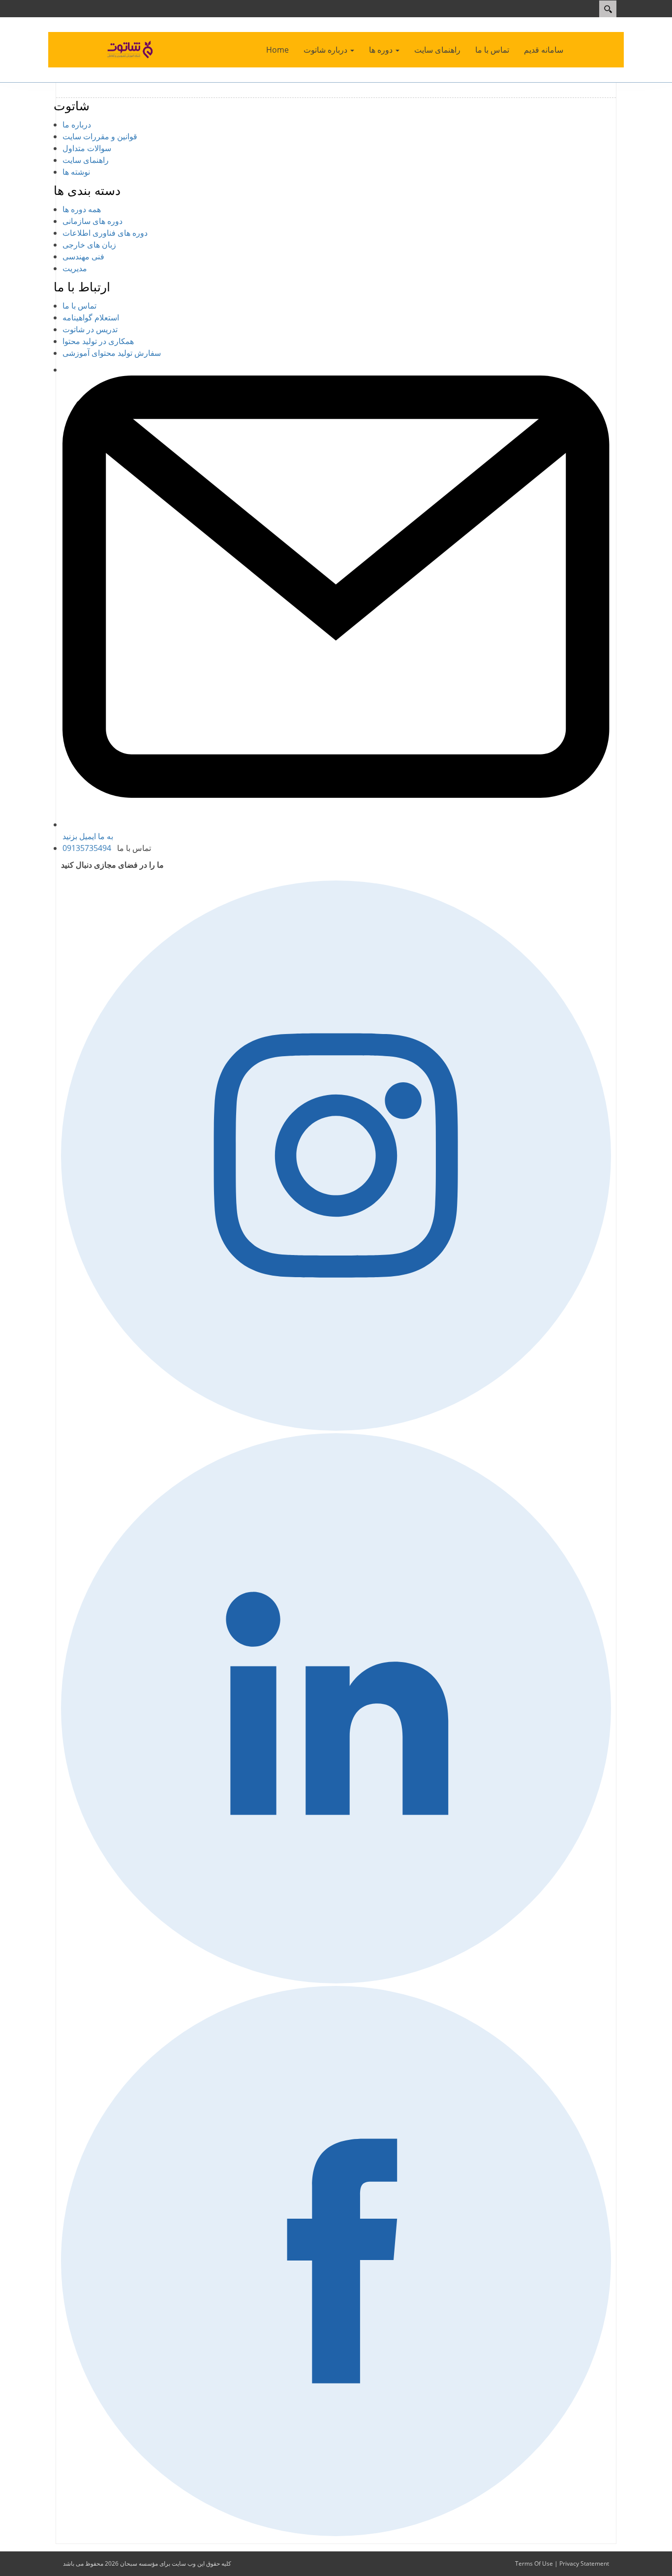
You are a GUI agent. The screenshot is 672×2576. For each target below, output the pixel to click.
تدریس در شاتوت (90, 329)
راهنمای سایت (86, 160)
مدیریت (75, 268)
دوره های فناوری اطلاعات (105, 233)
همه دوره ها (82, 209)
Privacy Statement (584, 2563)
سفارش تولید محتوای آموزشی (112, 353)
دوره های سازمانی (92, 221)
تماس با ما (79, 306)
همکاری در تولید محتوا (98, 341)
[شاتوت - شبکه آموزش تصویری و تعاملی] (131, 49)
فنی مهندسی (83, 256)
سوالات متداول (87, 148)
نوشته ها (76, 172)
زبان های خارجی (89, 245)
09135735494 (87, 848)
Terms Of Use (534, 2563)
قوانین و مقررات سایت (100, 136)
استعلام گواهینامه (91, 317)
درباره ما (77, 125)
